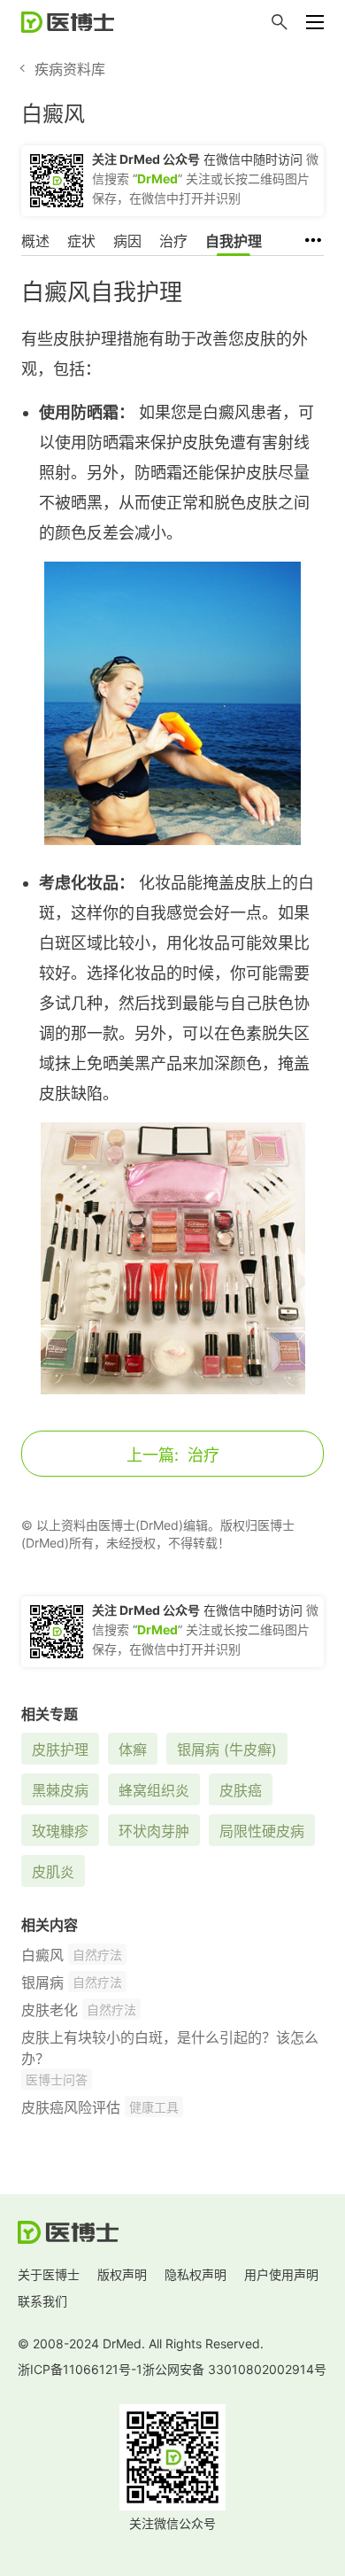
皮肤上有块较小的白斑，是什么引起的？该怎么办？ (170, 2048)
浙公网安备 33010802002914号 (234, 2369)
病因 (127, 241)
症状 (81, 241)
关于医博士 (49, 2274)
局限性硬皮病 (262, 1831)
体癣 (133, 1750)
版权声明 (122, 2274)
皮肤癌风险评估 (71, 2107)
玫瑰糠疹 (60, 1831)
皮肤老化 (50, 2010)
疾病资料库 (70, 69)
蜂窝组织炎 (154, 1790)
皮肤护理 (60, 1750)
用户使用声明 (281, 2274)
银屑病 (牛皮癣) (227, 1750)
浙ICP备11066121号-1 (80, 2369)
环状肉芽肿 (154, 1831)
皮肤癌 (241, 1790)
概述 (35, 241)
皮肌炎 (53, 1872)
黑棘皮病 (60, 1790)
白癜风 (42, 1955)
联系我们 (42, 2301)
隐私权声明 (195, 2274)
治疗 (173, 241)
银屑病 (42, 1982)
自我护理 (234, 241)
